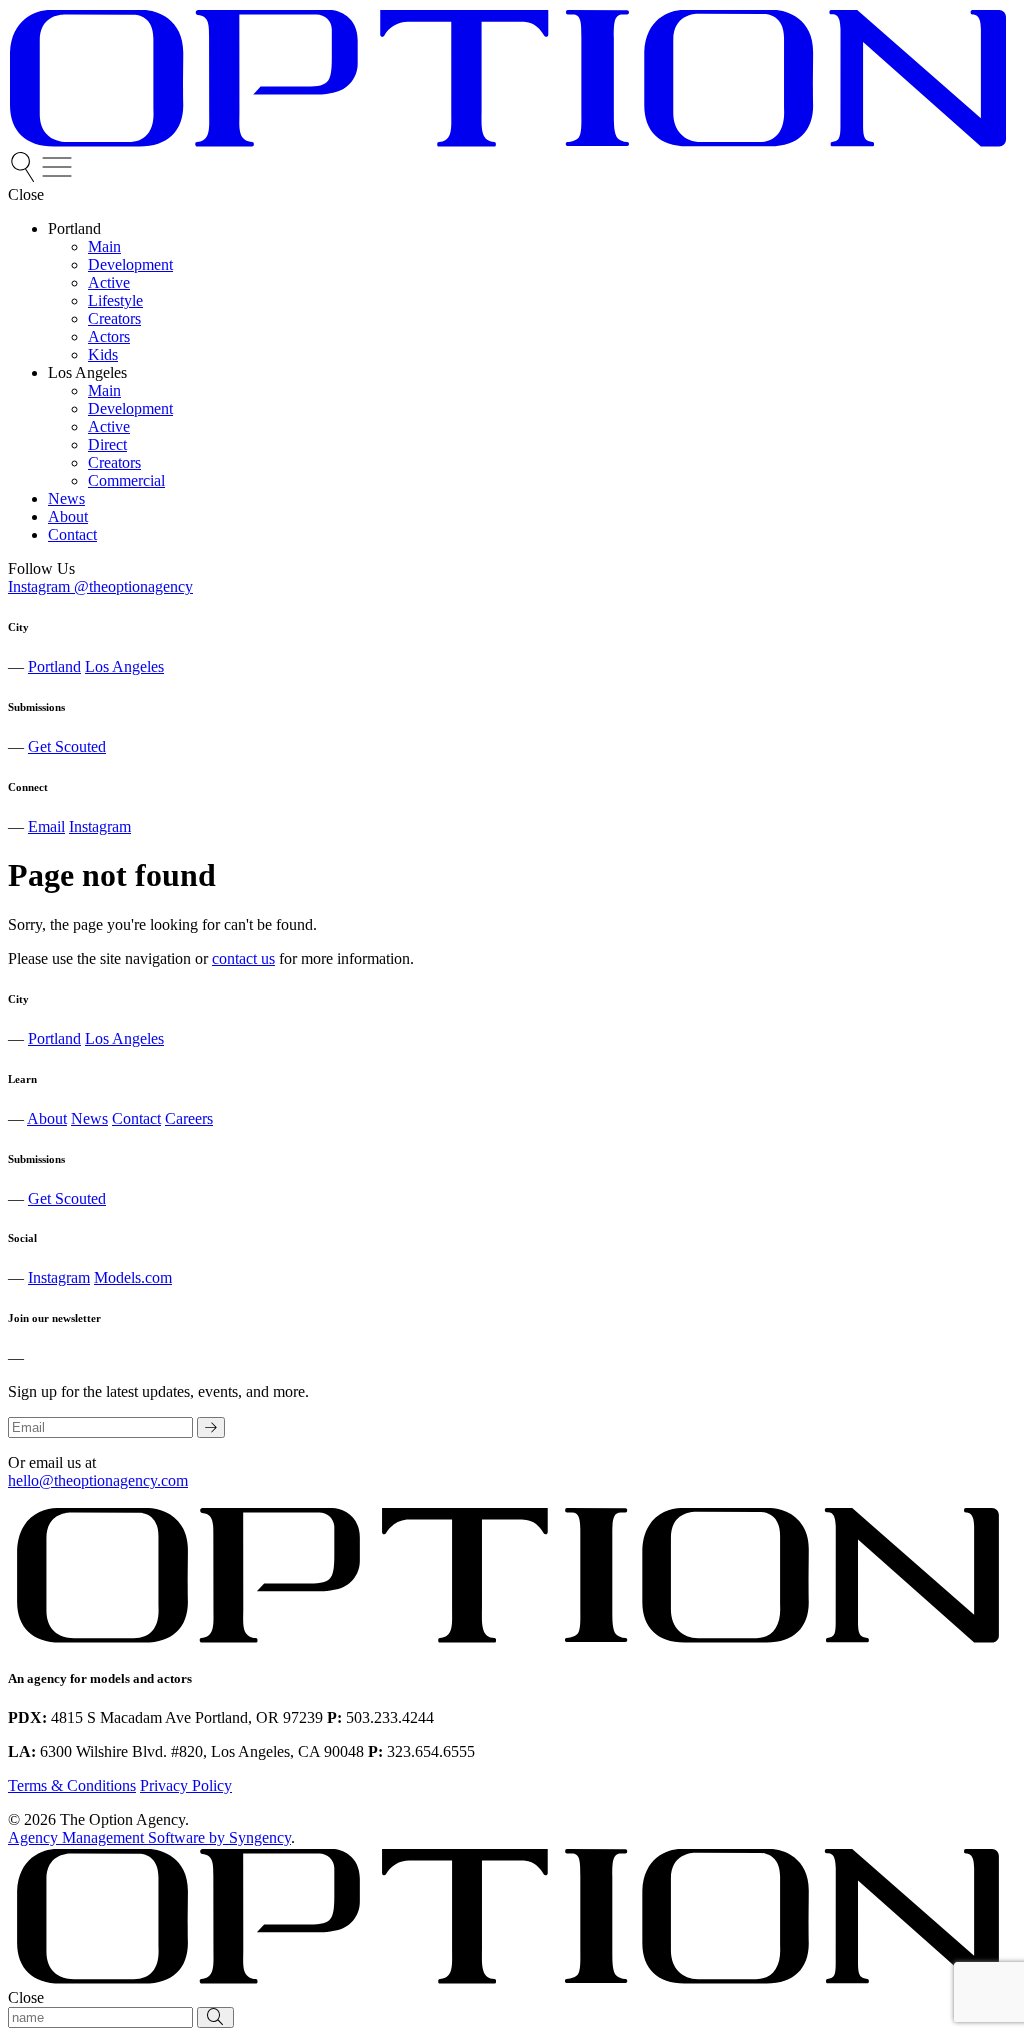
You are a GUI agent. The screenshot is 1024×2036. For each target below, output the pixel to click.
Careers (189, 1118)
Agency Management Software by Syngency (149, 1837)
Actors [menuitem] (109, 336)
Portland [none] (74, 228)
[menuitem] (25, 176)
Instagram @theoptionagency (100, 586)
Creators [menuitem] (114, 318)
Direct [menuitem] (107, 444)
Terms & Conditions (72, 1785)
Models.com (133, 1277)
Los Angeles (124, 666)
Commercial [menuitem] (126, 480)
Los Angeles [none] (87, 372)
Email (46, 826)
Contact (136, 1118)
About (47, 1118)
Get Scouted (67, 746)
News (89, 1118)
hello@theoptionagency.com (98, 1480)
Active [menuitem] (109, 282)
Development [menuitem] (130, 264)
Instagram (100, 826)
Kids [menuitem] (103, 354)
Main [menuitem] (104, 246)
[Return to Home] (508, 142)
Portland (54, 666)
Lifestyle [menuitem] (115, 300)
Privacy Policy (186, 1785)
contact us (243, 958)
